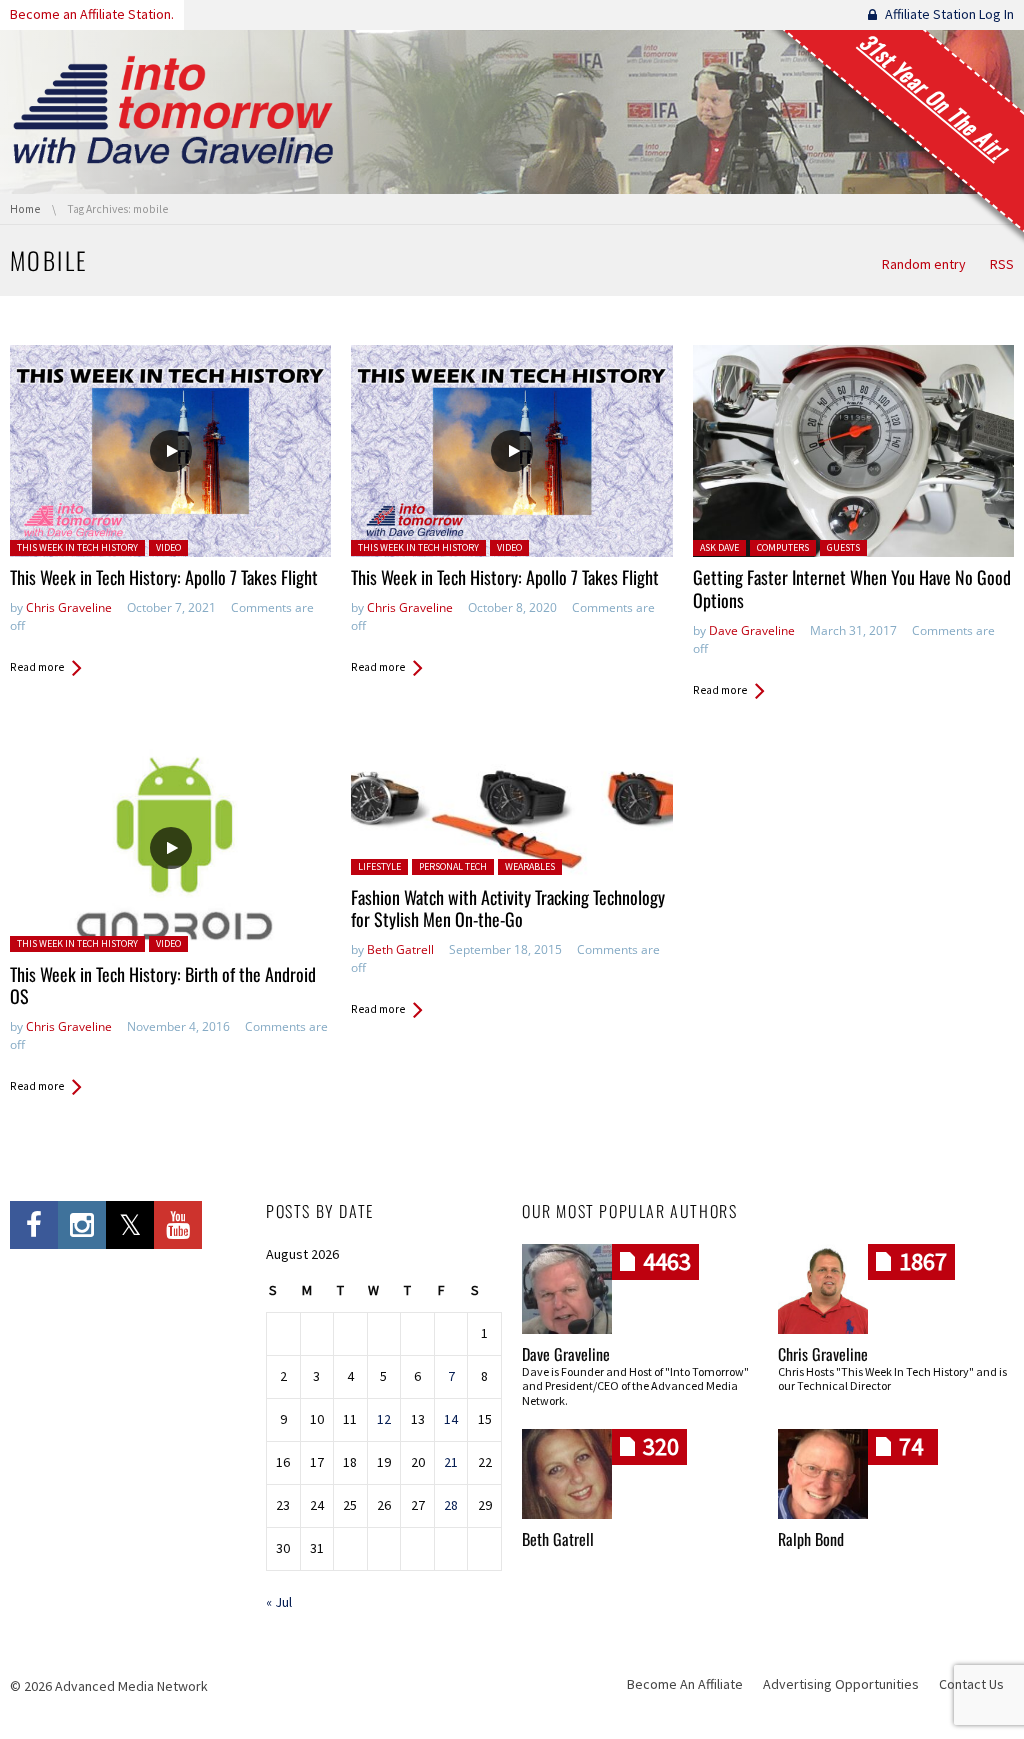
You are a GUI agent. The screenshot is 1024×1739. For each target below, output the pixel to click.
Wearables (530, 866)
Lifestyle (379, 866)
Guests (843, 547)
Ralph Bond (811, 1539)
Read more (37, 667)
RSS (1002, 264)
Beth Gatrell (400, 949)
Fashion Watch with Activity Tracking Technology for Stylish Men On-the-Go (508, 908)
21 (451, 1462)
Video (168, 547)
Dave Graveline (752, 630)
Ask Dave (719, 547)
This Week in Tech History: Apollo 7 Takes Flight (164, 577)
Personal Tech (453, 866)
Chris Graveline (69, 607)
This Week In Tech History (77, 547)
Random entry (924, 264)
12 (384, 1419)
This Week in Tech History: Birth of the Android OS (163, 985)
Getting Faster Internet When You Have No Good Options (852, 588)
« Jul (279, 1602)
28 (451, 1505)
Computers (783, 547)
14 (451, 1419)
